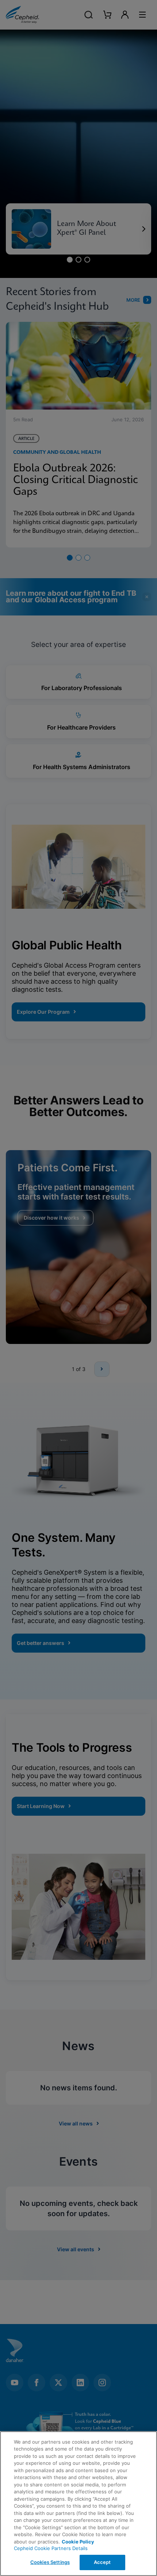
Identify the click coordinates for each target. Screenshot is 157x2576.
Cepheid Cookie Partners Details (51, 2548)
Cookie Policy (78, 2542)
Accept (102, 2562)
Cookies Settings (50, 2562)
